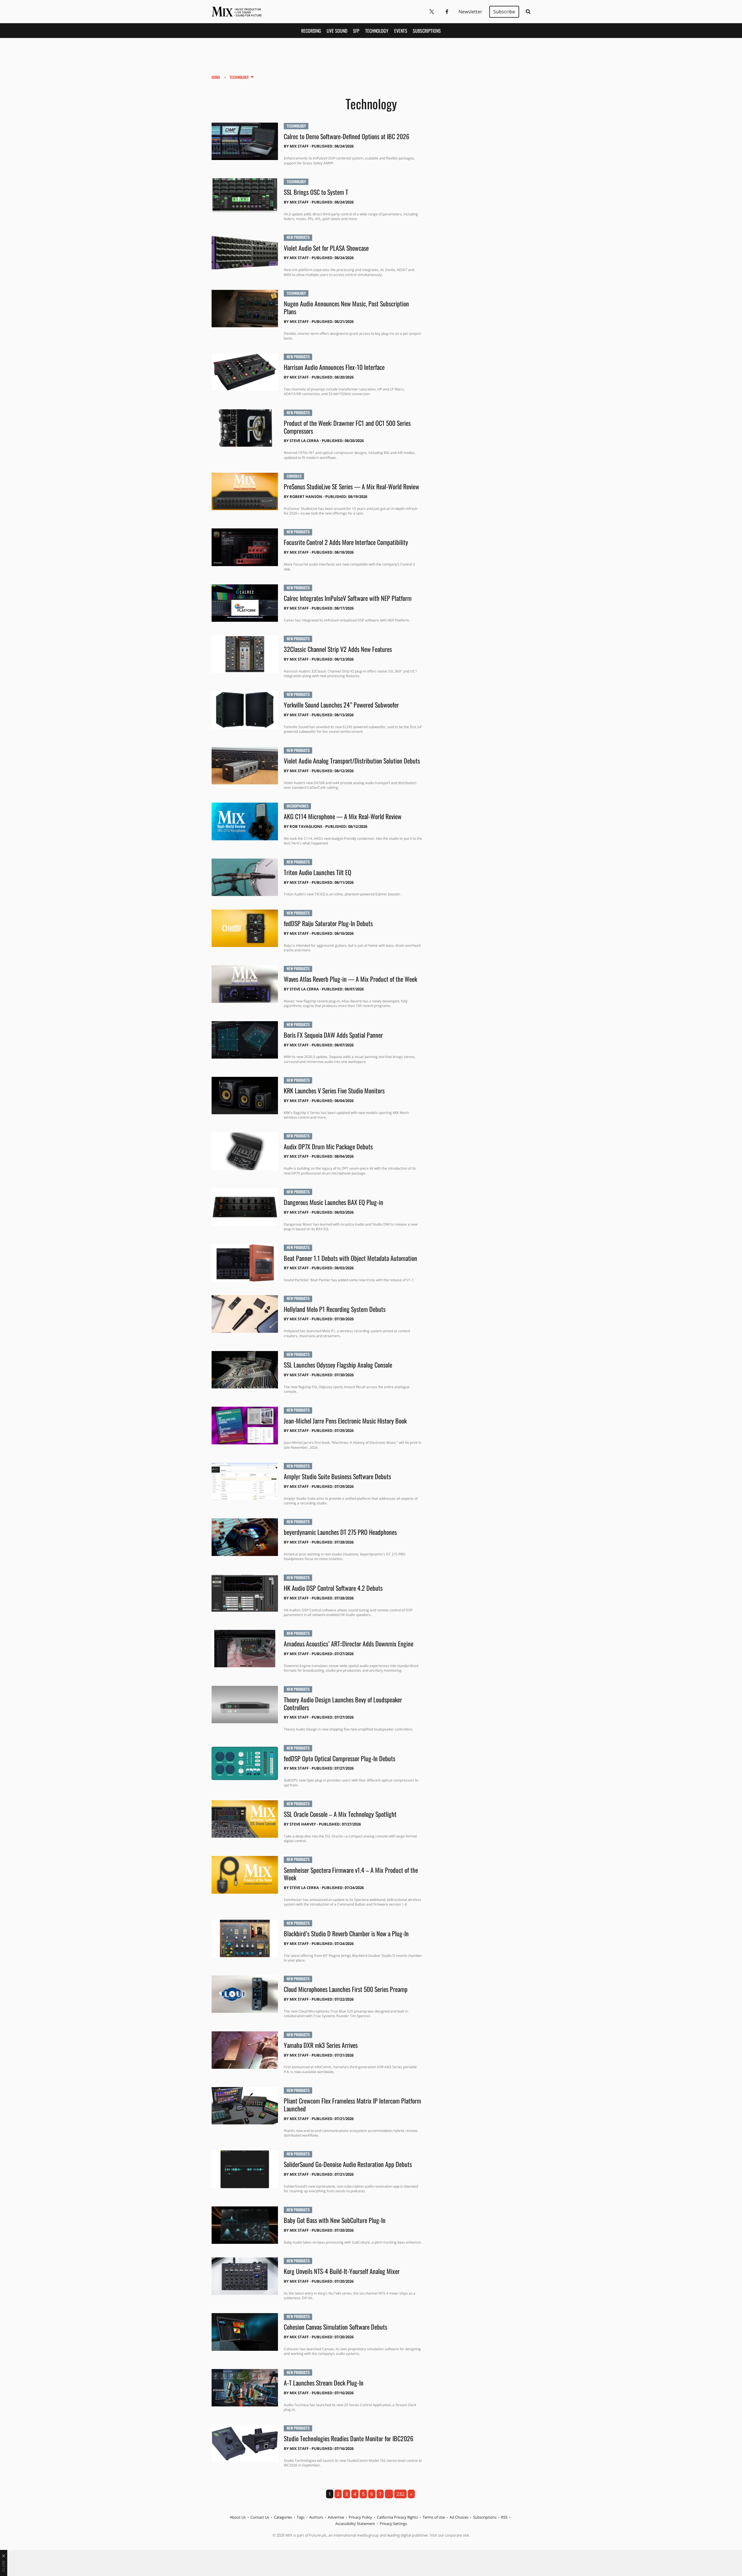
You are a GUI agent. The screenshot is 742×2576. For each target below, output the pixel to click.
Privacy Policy (360, 2517)
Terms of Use (434, 2517)
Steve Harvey (303, 1824)
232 (400, 2494)
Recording (311, 31)
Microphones (298, 806)
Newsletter (470, 12)
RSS (504, 2517)
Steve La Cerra (304, 441)
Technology (377, 31)
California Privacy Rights (397, 2517)
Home (216, 77)
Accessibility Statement (355, 2524)
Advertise (336, 2517)
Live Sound (337, 31)
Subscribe (504, 12)
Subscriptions (427, 31)
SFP (356, 31)
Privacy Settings (393, 2524)
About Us (238, 2517)
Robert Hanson (306, 497)
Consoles (294, 476)
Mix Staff (299, 146)
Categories (283, 2517)
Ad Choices (459, 2517)
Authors (316, 2517)
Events (401, 31)
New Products (298, 237)
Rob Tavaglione (306, 826)
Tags (301, 2517)
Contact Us (260, 2517)
